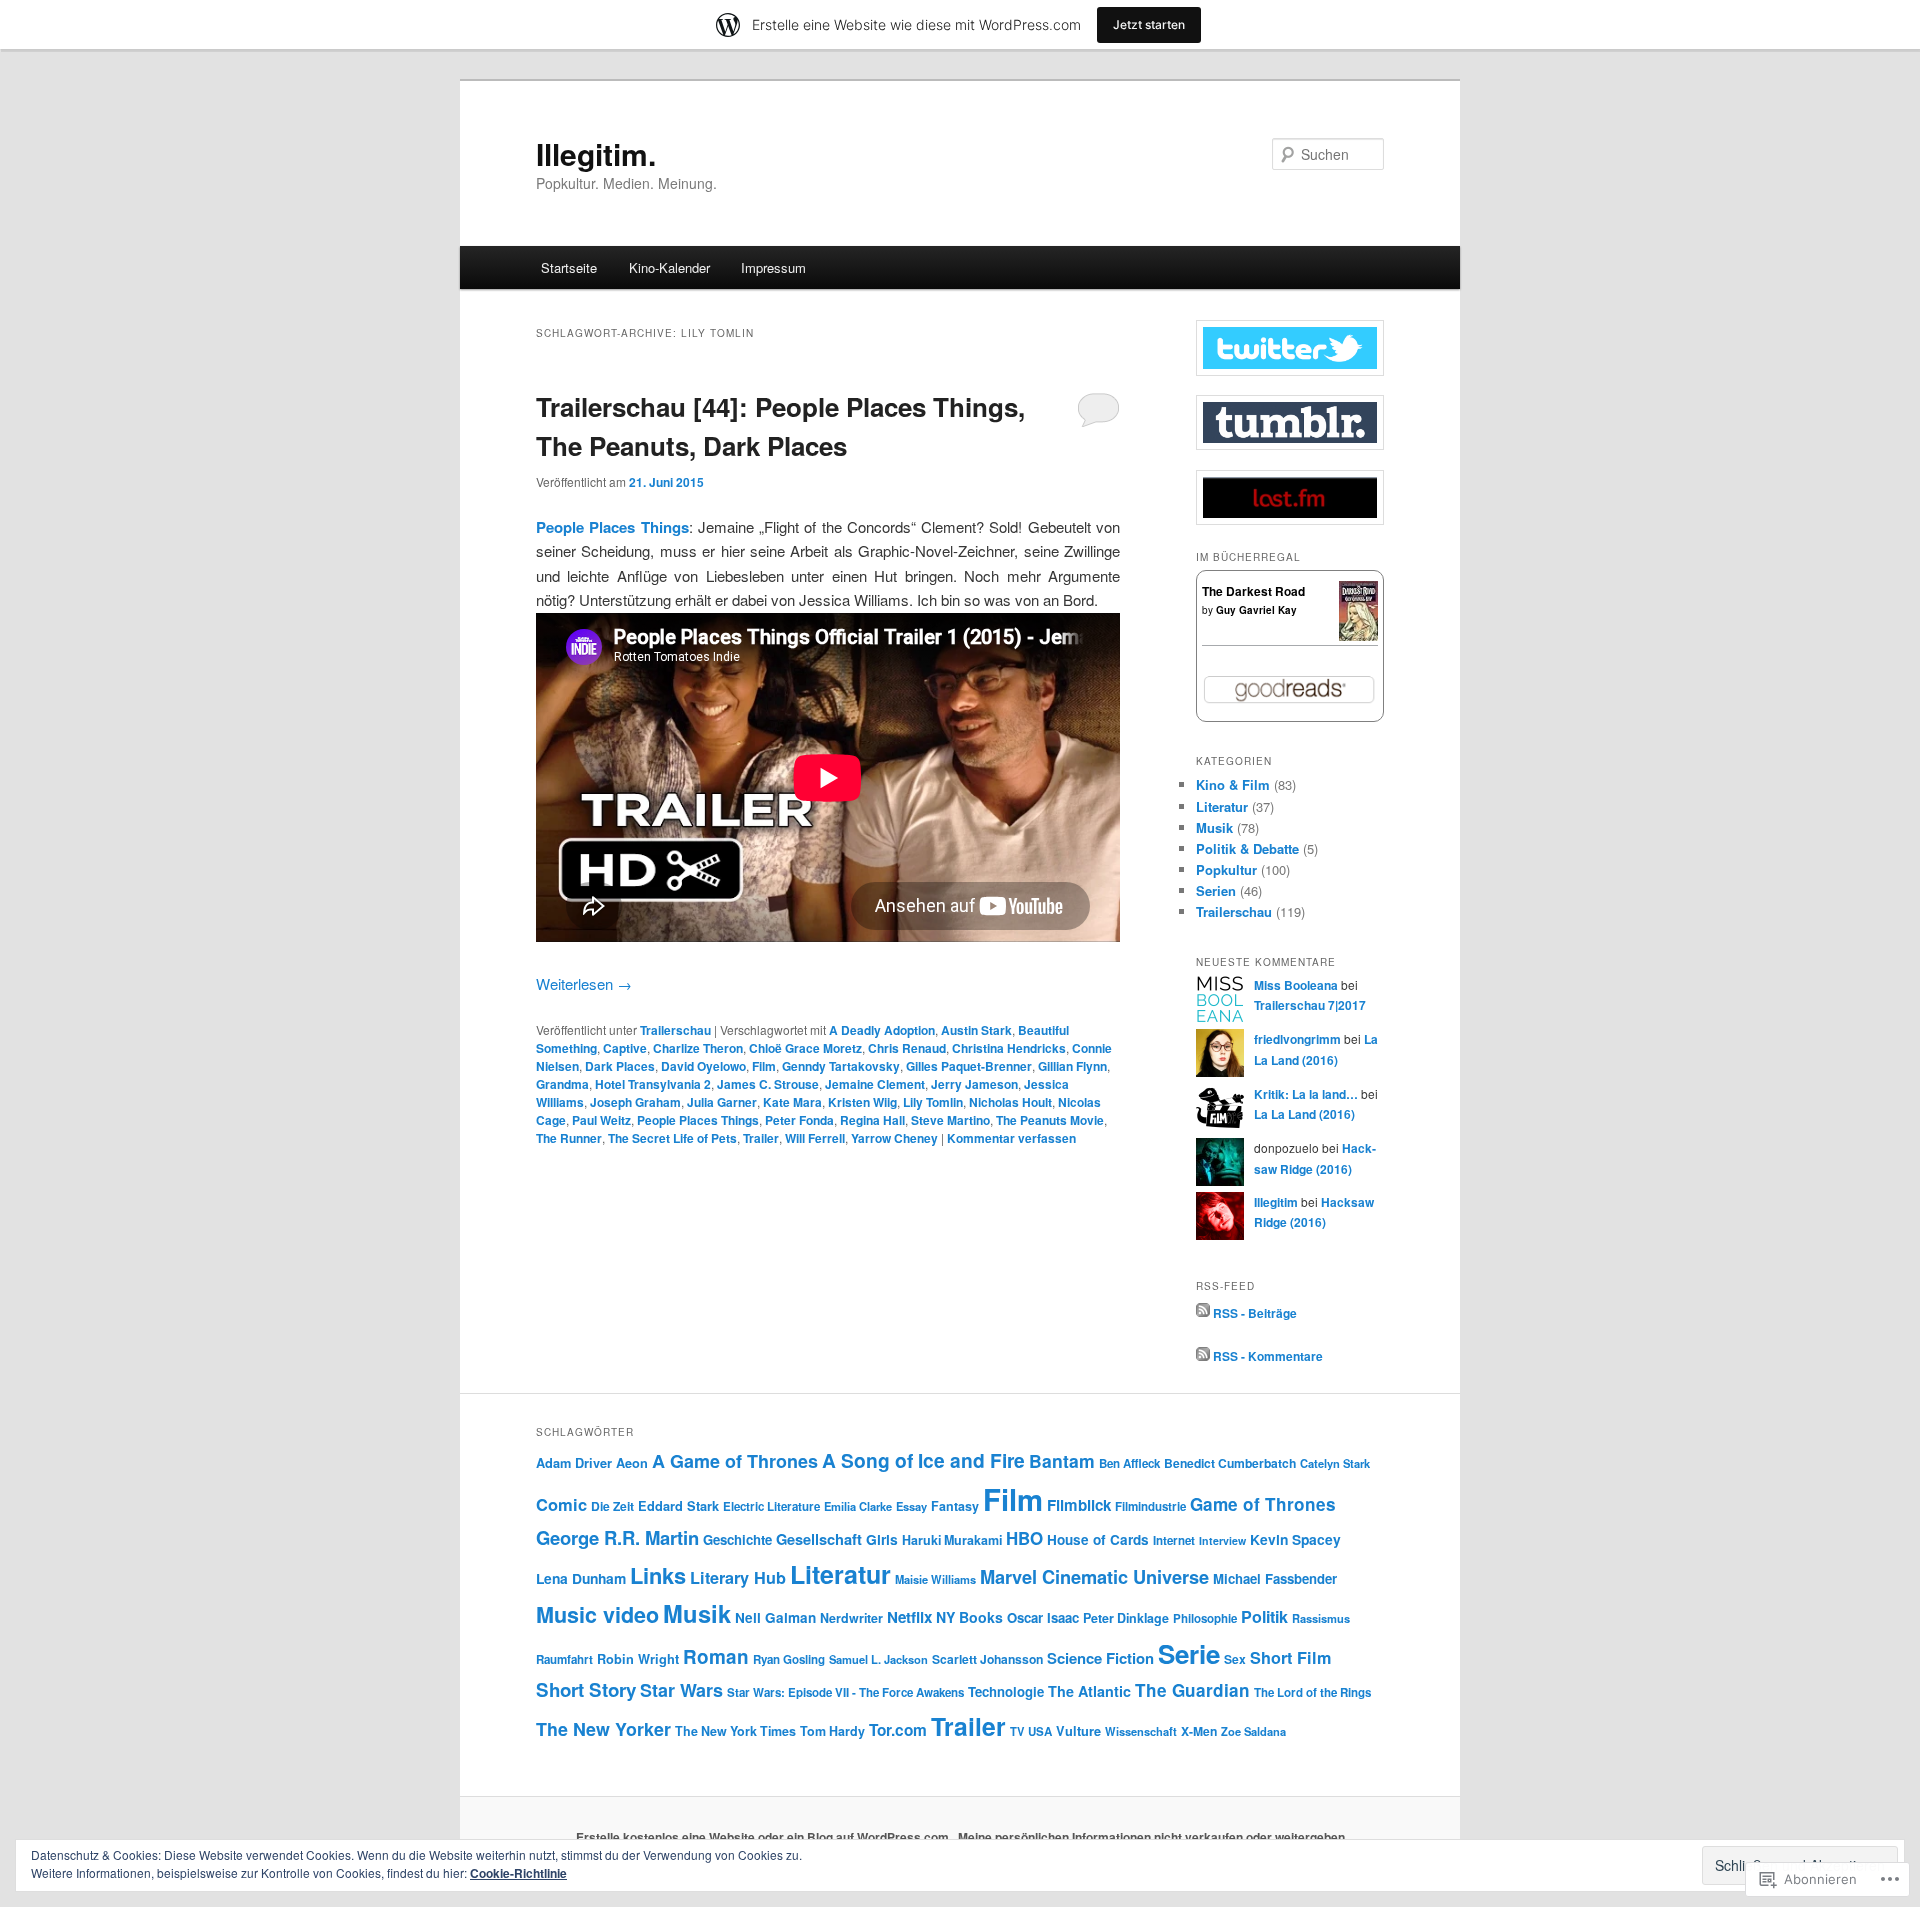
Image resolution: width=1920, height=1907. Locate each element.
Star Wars (681, 1690)
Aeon (632, 1463)
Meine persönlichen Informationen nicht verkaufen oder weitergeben (1151, 1837)
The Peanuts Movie (1050, 1120)
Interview (1222, 1540)
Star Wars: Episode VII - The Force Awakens (845, 1692)
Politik (1264, 1616)
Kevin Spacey (1295, 1539)
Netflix (909, 1617)
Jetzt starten (1149, 24)
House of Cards (1098, 1539)
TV (1017, 1731)
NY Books (969, 1617)
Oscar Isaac (1043, 1617)
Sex (1235, 1659)
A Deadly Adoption (882, 1030)
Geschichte (737, 1539)
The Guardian (1192, 1690)
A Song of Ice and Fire (923, 1460)
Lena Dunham (581, 1578)
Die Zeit (612, 1506)
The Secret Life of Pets (672, 1138)
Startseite (569, 267)
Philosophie (1205, 1618)
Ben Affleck (1129, 1463)
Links (658, 1575)
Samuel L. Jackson (878, 1659)
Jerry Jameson (974, 1084)
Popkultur (1226, 869)
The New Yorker (603, 1728)
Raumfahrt (564, 1659)
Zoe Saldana (1253, 1731)
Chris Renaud (907, 1048)
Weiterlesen (584, 983)
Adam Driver (574, 1463)
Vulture (1078, 1731)
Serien (1216, 890)
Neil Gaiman (775, 1617)
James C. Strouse (768, 1084)
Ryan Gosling (789, 1659)
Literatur (1222, 806)
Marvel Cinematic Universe (1094, 1576)
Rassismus (1321, 1618)
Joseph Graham (635, 1102)
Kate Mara (792, 1102)
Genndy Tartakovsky (841, 1066)
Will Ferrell (815, 1138)
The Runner (569, 1138)
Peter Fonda (799, 1120)
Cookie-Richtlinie (518, 1873)
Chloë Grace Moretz (805, 1048)
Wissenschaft (1141, 1731)
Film (764, 1066)
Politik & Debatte (1247, 848)
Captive (625, 1048)
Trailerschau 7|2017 (1310, 1005)
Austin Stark (976, 1030)
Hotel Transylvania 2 (653, 1084)
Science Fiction (1100, 1658)
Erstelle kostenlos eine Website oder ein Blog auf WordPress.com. (764, 1837)
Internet (1174, 1540)
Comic (561, 1504)
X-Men (1199, 1731)
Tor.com (898, 1730)
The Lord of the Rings (1312, 1692)
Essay (911, 1506)
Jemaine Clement (875, 1084)
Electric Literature (771, 1506)
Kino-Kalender (669, 267)
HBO (1024, 1538)
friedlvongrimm (1297, 1039)
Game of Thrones (1263, 1504)
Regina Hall (872, 1120)
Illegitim (1276, 1202)
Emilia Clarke (858, 1506)
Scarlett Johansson (987, 1659)
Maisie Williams (935, 1579)
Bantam (1062, 1460)
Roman (716, 1656)
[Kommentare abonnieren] (1203, 1356)
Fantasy (955, 1506)
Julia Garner (722, 1102)
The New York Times (735, 1731)
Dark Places (620, 1066)
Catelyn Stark (1335, 1463)
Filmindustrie (1150, 1506)
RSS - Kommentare (1268, 1356)
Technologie (1006, 1691)
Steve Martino (950, 1120)
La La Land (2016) (1304, 1114)
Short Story (586, 1689)
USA (1040, 1731)
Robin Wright (638, 1659)
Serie (1189, 1653)
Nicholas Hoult (1010, 1102)
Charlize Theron (698, 1048)
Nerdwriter (851, 1618)
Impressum (773, 267)
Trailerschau (675, 1030)
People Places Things (612, 527)
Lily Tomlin (933, 1102)
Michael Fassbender (1275, 1578)
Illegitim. (596, 153)
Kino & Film (1233, 784)
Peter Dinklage (1126, 1618)
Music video (597, 1614)
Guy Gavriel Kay (1256, 610)
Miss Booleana (1296, 985)
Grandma (562, 1084)
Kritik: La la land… (1306, 1094)
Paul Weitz (601, 1120)
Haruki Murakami (952, 1540)
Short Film (1290, 1657)
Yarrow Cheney (894, 1138)
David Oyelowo (703, 1066)
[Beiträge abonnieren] (1203, 1312)
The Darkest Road (1253, 591)
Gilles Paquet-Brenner (969, 1066)
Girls (882, 1539)
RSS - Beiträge (1255, 1312)
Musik (1214, 827)
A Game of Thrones (735, 1461)
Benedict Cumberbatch (1230, 1463)
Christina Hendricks (1009, 1048)
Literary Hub (738, 1577)
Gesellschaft (819, 1539)
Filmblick (1079, 1505)
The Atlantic (1089, 1691)
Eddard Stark (678, 1506)
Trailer (761, 1138)
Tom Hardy (832, 1731)
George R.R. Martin (617, 1537)
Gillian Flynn (1072, 1066)
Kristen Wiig (862, 1102)
